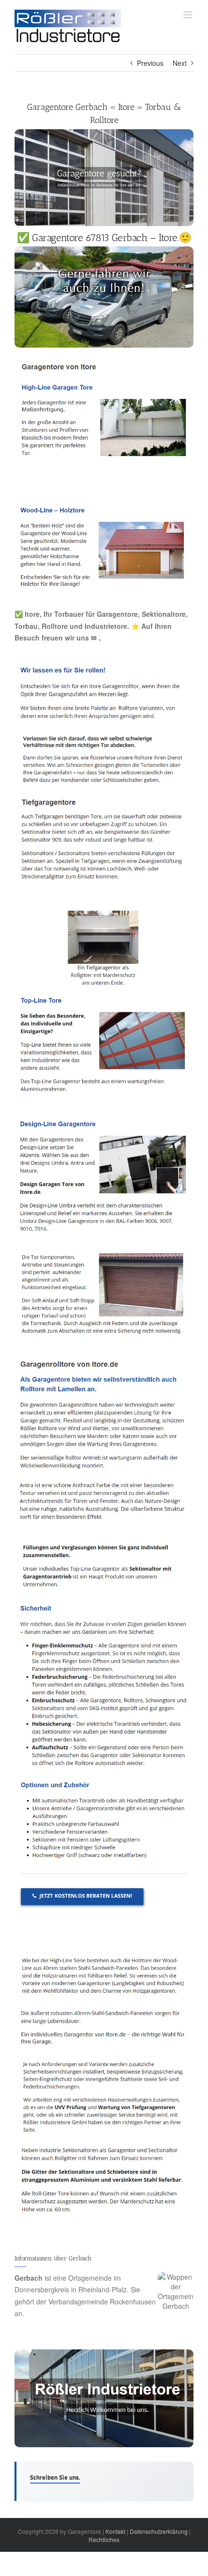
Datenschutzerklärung (159, 2531)
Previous (150, 63)
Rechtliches (104, 2539)
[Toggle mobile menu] (188, 15)
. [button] (99, 638)
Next (180, 63)
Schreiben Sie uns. (55, 2477)
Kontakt (115, 2531)
